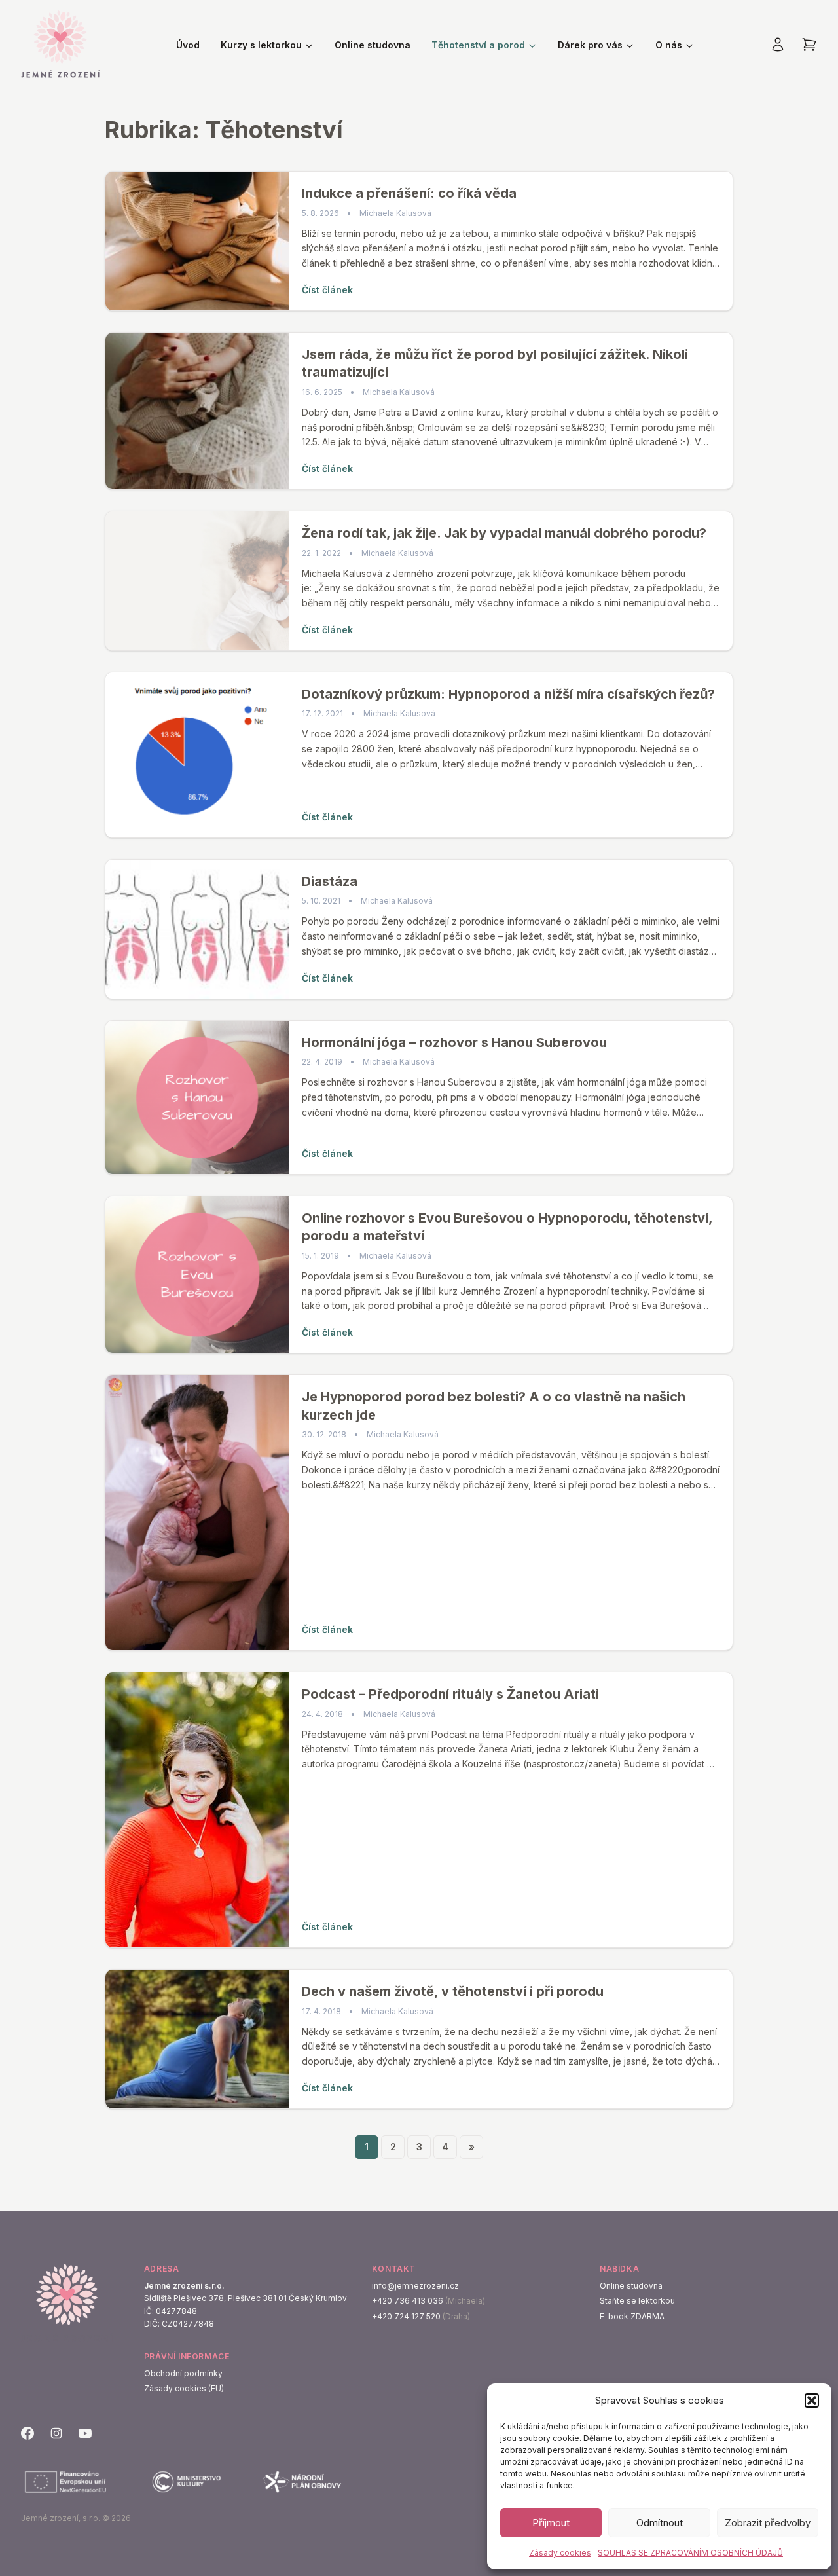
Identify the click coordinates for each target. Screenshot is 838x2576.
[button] (812, 2401)
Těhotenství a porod (478, 45)
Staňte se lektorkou (637, 2301)
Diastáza (330, 881)
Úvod (188, 45)
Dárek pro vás (590, 45)
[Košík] (809, 45)
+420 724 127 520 (406, 2316)
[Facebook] (27, 2433)
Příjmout (551, 2523)
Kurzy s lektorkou (261, 45)
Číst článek (327, 290)
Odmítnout (660, 2523)
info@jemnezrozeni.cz (415, 2286)
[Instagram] (56, 2433)
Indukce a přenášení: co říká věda (409, 193)
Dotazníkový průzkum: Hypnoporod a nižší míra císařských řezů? (508, 694)
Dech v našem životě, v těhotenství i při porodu (453, 1991)
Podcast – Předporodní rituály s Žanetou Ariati (450, 1694)
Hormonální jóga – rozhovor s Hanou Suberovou (454, 1042)
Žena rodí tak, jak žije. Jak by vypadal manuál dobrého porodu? (504, 533)
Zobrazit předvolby (768, 2523)
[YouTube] (85, 2433)
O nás (669, 45)
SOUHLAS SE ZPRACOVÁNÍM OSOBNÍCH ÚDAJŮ (690, 2553)
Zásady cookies (560, 2553)
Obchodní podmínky (183, 2373)
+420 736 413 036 (408, 2301)
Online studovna (373, 45)
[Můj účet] (778, 45)
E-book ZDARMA (632, 2316)
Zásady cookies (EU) (184, 2388)
